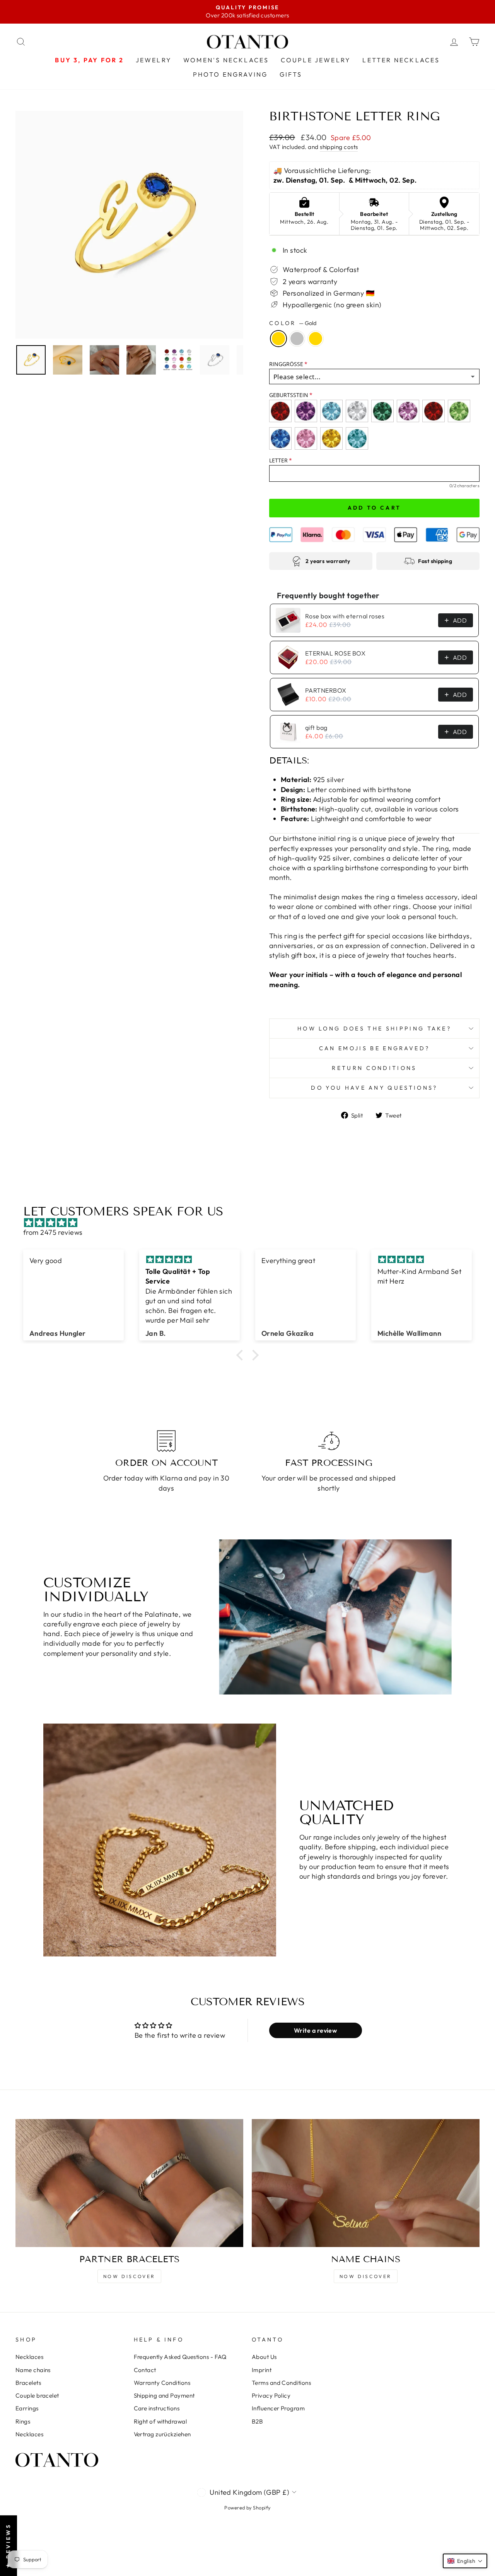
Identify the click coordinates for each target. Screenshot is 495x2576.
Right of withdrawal (160, 2421)
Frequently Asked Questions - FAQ (180, 2357)
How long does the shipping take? (374, 1029)
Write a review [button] (315, 2030)
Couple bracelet (37, 2395)
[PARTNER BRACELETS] (129, 2183)
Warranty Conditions (162, 2383)
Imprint (262, 2370)
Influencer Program (278, 2408)
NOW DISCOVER (129, 2276)
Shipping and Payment (164, 2395)
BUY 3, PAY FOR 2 (89, 60)
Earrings (27, 2408)
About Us (264, 2357)
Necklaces (29, 2357)
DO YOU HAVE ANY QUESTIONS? (374, 1088)
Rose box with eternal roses (345, 616)
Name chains (33, 2370)
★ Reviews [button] (8, 2546)
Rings (23, 2421)
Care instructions (157, 2408)
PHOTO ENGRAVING (230, 74)
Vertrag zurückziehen (162, 2434)
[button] (242, 1355)
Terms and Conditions (281, 2383)
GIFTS (291, 74)
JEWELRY (154, 60)
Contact (145, 2370)
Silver (297, 339)
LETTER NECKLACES (401, 60)
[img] (251, 1223)
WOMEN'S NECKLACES (226, 60)
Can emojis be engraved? (374, 1048)
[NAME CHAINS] (366, 2183)
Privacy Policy (271, 2395)
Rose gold (316, 339)
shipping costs (339, 147)
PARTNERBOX (326, 690)
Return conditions (374, 1068)
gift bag (316, 727)
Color (293, 323)
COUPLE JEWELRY (316, 60)
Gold (278, 339)
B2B (257, 2421)
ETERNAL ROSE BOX (335, 653)
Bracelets (28, 2383)
